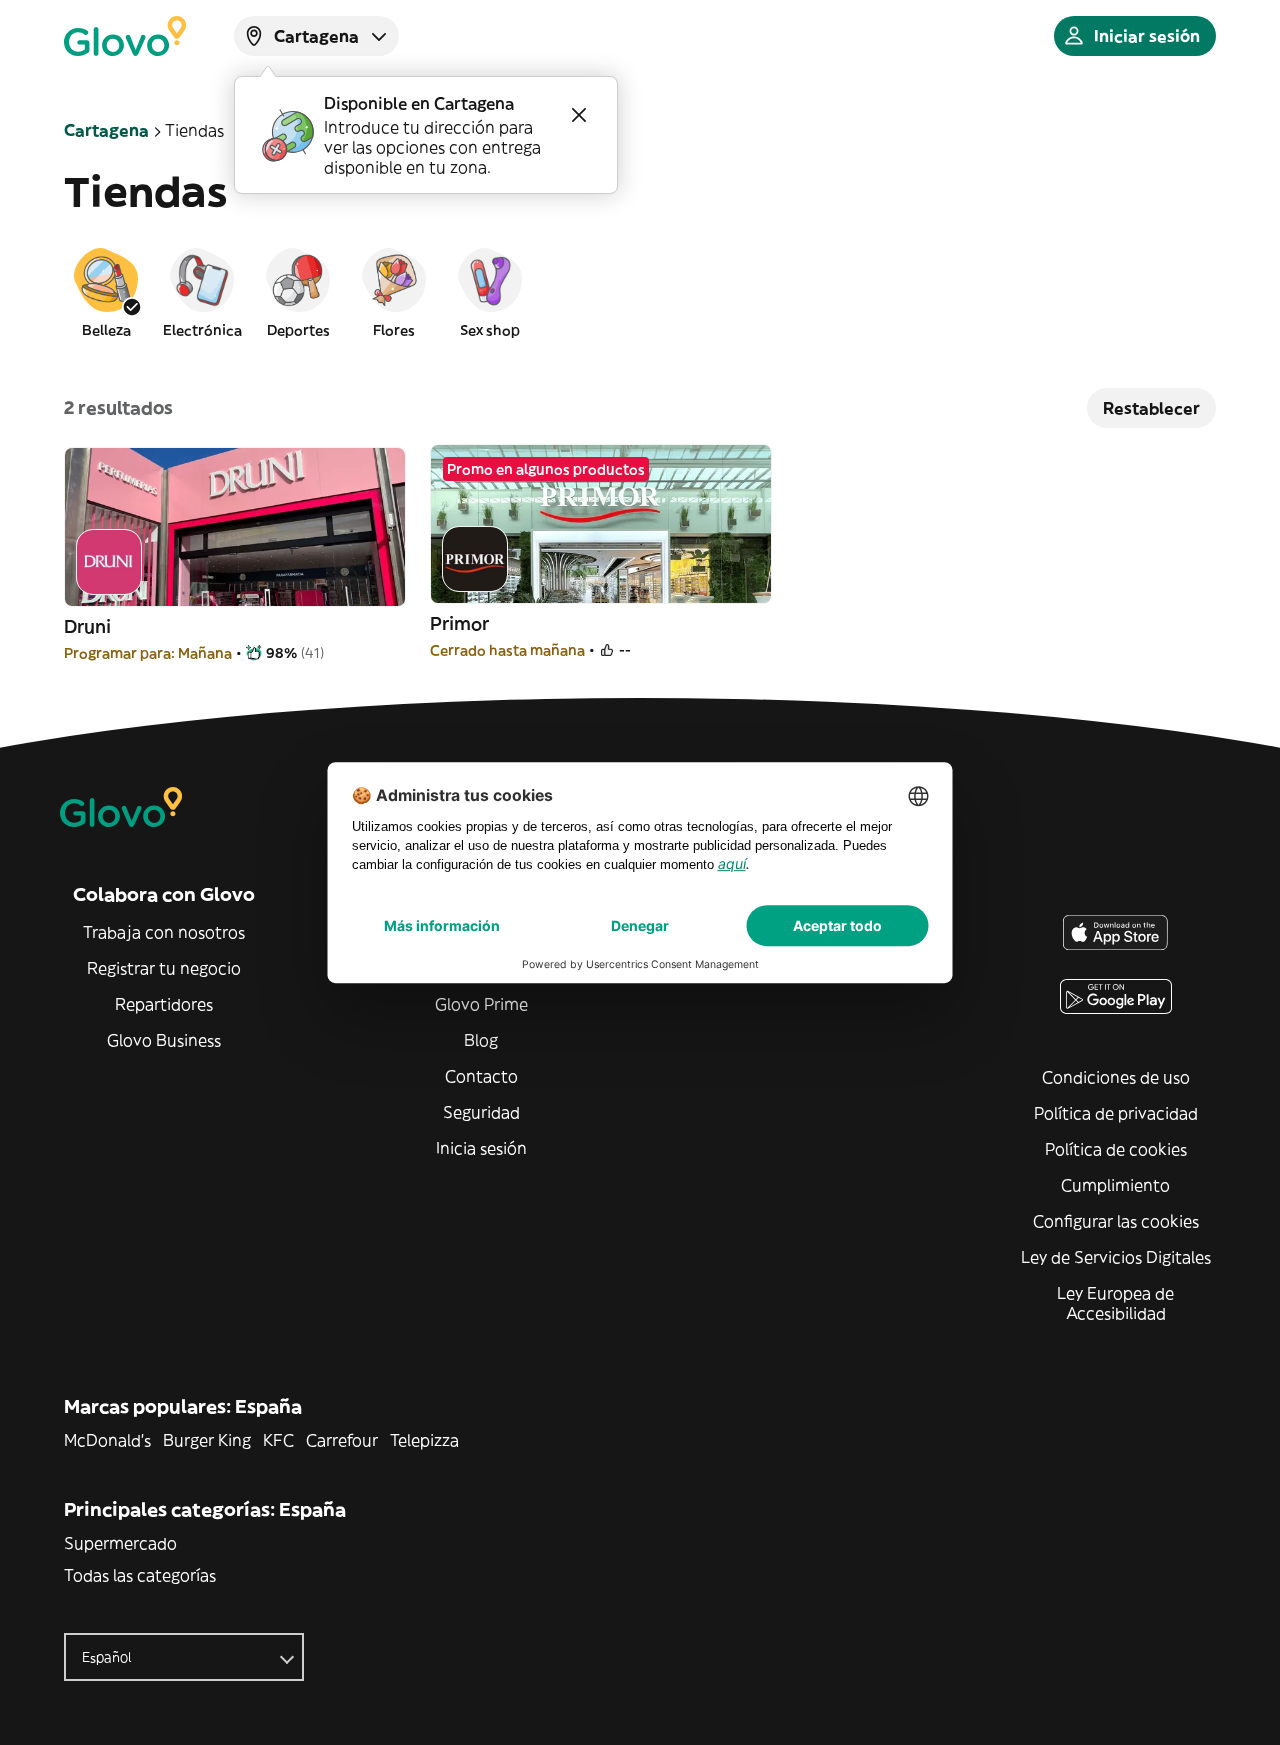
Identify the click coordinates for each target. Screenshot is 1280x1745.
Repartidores (164, 1004)
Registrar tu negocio (164, 968)
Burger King (207, 1440)
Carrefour (342, 1440)
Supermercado (120, 1543)
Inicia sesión (481, 1148)
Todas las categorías (140, 1575)
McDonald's (107, 1440)
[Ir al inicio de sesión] (125, 36)
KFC (278, 1440)
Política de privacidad (1116, 1113)
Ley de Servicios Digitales (1116, 1257)
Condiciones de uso (1116, 1077)
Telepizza (424, 1440)
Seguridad (481, 1112)
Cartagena (106, 130)
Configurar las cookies (1116, 1221)
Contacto (481, 1076)
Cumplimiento (1115, 1185)
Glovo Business (164, 1040)
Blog (481, 1040)
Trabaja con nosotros (164, 932)
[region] (640, 292)
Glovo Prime (481, 1004)
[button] (106, 292)
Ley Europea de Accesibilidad (1115, 1303)
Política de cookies (1116, 1149)
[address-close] (579, 115)
